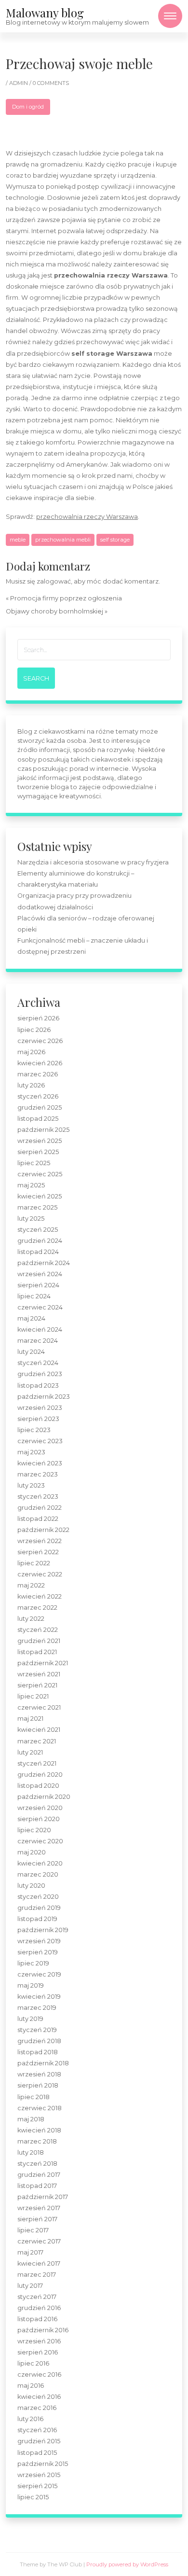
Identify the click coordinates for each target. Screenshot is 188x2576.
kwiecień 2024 (40, 1330)
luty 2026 (31, 1085)
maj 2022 (31, 1585)
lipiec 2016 (33, 2363)
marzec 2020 (38, 1874)
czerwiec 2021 (39, 1707)
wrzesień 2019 (39, 1941)
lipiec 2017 (33, 2230)
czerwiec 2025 (40, 1174)
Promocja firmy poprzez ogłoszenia (66, 598)
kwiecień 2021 (39, 1730)
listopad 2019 (37, 1919)
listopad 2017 (37, 2186)
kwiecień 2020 (40, 1863)
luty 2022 (31, 1619)
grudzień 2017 (39, 2175)
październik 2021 (43, 1663)
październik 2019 (43, 1930)
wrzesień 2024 (40, 1274)
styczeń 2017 (37, 2297)
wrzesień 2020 (40, 1808)
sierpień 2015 (37, 2486)
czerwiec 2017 (39, 2241)
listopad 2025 (38, 1119)
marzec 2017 (37, 2275)
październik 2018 (43, 2063)
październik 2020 (44, 1797)
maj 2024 (31, 1318)
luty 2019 (30, 2019)
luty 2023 (31, 1485)
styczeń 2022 (38, 1630)
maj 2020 (32, 1852)
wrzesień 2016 (39, 2341)
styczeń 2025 (38, 1230)
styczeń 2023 (38, 1497)
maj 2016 (31, 2386)
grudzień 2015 (39, 2441)
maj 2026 (31, 1052)
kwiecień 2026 (40, 1063)
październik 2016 (43, 2330)
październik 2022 (43, 1530)
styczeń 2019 (37, 2030)
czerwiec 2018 (40, 2108)
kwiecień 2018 (39, 2130)
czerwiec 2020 (40, 1841)
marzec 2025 (37, 1207)
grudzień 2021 (39, 1641)
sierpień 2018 (38, 2085)
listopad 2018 (38, 2052)
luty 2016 (30, 2419)
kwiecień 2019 (39, 1997)
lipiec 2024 (34, 1296)
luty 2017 (30, 2286)
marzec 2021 (37, 1741)
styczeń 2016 (37, 2430)
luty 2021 (30, 1752)
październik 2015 (43, 2464)
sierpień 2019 (38, 1952)
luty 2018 (31, 2152)
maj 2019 (31, 1985)
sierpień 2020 (39, 1819)
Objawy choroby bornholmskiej (54, 611)
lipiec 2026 (34, 1030)
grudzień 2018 (39, 2041)
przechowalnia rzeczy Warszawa (87, 517)
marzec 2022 (37, 1608)
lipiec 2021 (33, 1696)
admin (19, 83)
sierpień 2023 (38, 1419)
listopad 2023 (38, 1385)
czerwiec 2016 (39, 2374)
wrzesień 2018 (39, 2074)
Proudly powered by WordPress (127, 2564)
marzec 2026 (38, 1074)
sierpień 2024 (38, 1285)
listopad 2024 (38, 1252)
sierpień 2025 (38, 1152)
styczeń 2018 (37, 2164)
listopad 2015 (37, 2453)
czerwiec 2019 (39, 1974)
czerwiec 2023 (40, 1441)
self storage (115, 540)
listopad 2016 (37, 2319)
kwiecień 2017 (39, 2263)
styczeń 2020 (38, 1897)
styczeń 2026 (38, 1096)
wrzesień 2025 (40, 1141)
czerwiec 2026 (40, 1041)
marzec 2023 (38, 1474)
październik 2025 (43, 1130)
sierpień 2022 (38, 1552)
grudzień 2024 (40, 1241)
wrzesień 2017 (39, 2208)
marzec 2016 (37, 2408)
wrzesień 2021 (39, 1674)
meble (18, 540)
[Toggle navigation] (170, 16)
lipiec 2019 (33, 1963)
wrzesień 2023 (40, 1408)
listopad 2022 (38, 1519)
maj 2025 (31, 1185)
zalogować (54, 581)
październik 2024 (44, 1263)
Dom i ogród (28, 107)
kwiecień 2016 (39, 2397)
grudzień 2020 (40, 1775)
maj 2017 (30, 2252)
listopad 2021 (37, 1652)
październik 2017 (43, 2197)
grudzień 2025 (40, 1107)
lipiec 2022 (34, 1563)
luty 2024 (31, 1352)
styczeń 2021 (37, 1763)
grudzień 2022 (40, 1508)
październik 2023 (44, 1397)
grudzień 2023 (40, 1374)
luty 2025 (31, 1218)
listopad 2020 (38, 1786)
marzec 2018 (37, 2141)
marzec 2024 (38, 1341)
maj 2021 (30, 1719)
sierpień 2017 (37, 2219)
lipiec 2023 (34, 1430)
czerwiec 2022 (40, 1574)
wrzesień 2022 (40, 1541)
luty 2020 (31, 1886)
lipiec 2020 (34, 1830)
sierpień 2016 (38, 2352)
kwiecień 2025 (40, 1196)
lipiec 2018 (34, 2097)
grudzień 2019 (39, 1908)
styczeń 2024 (38, 1363)
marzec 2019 (37, 2008)
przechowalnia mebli (63, 540)
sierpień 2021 (37, 1685)
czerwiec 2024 (40, 1307)
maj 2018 (31, 2119)
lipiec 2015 (33, 2497)
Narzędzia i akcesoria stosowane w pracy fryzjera (93, 862)
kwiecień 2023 (40, 1463)
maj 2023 (31, 1452)
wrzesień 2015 (39, 2475)
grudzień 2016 (39, 2308)
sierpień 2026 (38, 1018)
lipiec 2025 (34, 1163)
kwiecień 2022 (40, 1596)
